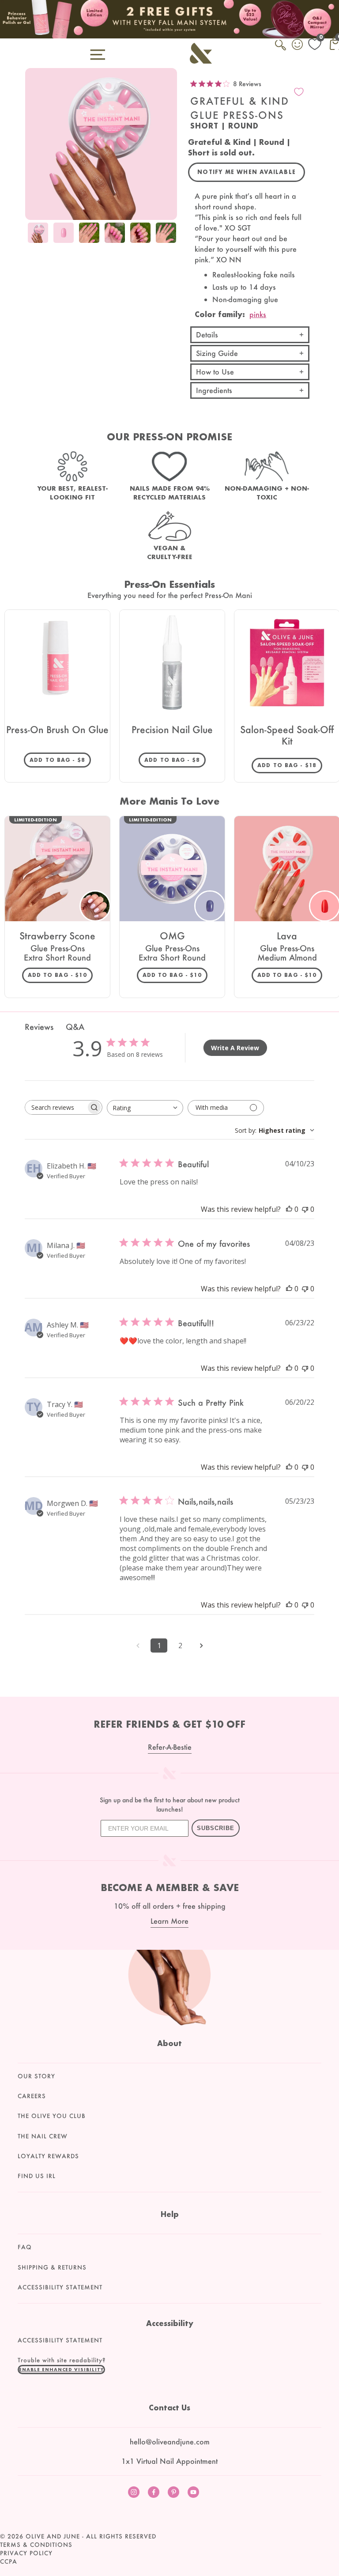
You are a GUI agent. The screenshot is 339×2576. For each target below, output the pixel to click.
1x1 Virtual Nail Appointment (169, 2461)
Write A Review (235, 1048)
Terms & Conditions (36, 2545)
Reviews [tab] (39, 1027)
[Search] (281, 50)
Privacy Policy (26, 2553)
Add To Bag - (60, 760)
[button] (61, 2369)
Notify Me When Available (247, 172)
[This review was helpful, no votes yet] (289, 1209)
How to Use (215, 372)
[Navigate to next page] (201, 1645)
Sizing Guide (217, 353)
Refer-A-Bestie (170, 1747)
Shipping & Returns (52, 2267)
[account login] (298, 45)
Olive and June (53, 2536)
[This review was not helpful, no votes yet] (305, 1209)
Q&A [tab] (75, 1027)
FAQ (25, 2247)
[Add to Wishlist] (299, 92)
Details (207, 335)
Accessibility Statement (60, 2287)
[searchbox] (56, 1107)
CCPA (9, 2561)
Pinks (258, 314)
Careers (32, 2096)
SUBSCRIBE (216, 1828)
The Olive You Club (52, 2116)
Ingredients (214, 390)
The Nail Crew (43, 2136)
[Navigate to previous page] (138, 1645)
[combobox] (145, 1108)
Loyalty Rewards (48, 2156)
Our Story (36, 2076)
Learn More (169, 1921)
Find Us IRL (37, 2176)
